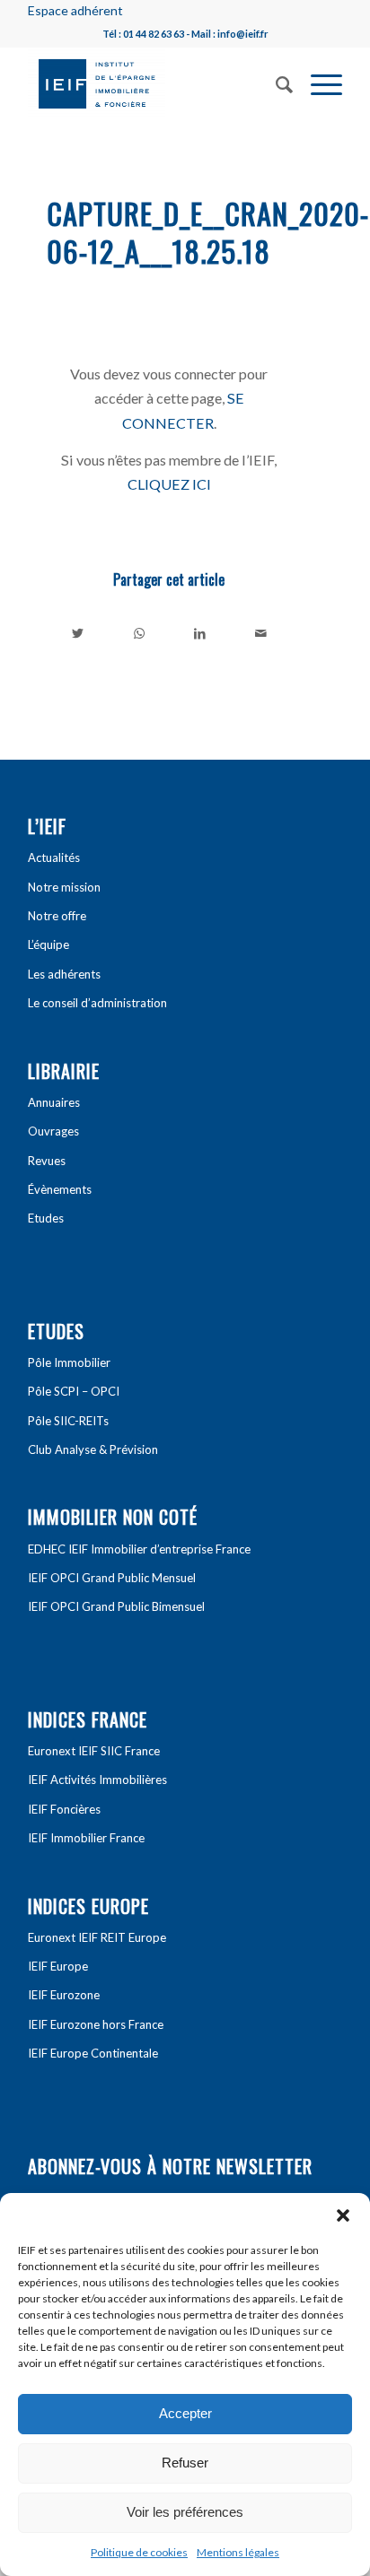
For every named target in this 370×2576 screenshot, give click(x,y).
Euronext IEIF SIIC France (94, 1751)
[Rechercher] (275, 83)
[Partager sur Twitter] (78, 633)
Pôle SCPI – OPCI (74, 1391)
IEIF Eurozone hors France (96, 2024)
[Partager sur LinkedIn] (200, 633)
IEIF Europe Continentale (93, 2053)
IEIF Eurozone (64, 1995)
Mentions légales (238, 2552)
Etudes (46, 1218)
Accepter (185, 2413)
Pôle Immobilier (69, 1362)
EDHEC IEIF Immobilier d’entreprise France (139, 1549)
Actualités (54, 857)
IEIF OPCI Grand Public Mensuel (112, 1578)
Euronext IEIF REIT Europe (97, 1937)
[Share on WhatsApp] (140, 633)
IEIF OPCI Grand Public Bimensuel (116, 1606)
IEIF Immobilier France (86, 1838)
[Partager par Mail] (261, 633)
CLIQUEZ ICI (169, 484)
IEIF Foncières (64, 1809)
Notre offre (57, 916)
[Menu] (317, 83)
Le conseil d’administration (97, 1003)
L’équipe (48, 944)
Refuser (185, 2463)
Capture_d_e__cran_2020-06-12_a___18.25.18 (208, 232)
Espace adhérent (75, 10)
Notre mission (64, 887)
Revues (47, 1161)
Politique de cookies (139, 2552)
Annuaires (54, 1102)
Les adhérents (64, 974)
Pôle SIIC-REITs (68, 1421)
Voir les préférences (185, 2512)
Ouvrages (53, 1131)
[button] (343, 2215)
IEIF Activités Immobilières (97, 1780)
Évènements (60, 1189)
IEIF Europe (58, 1966)
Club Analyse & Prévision (93, 1449)
